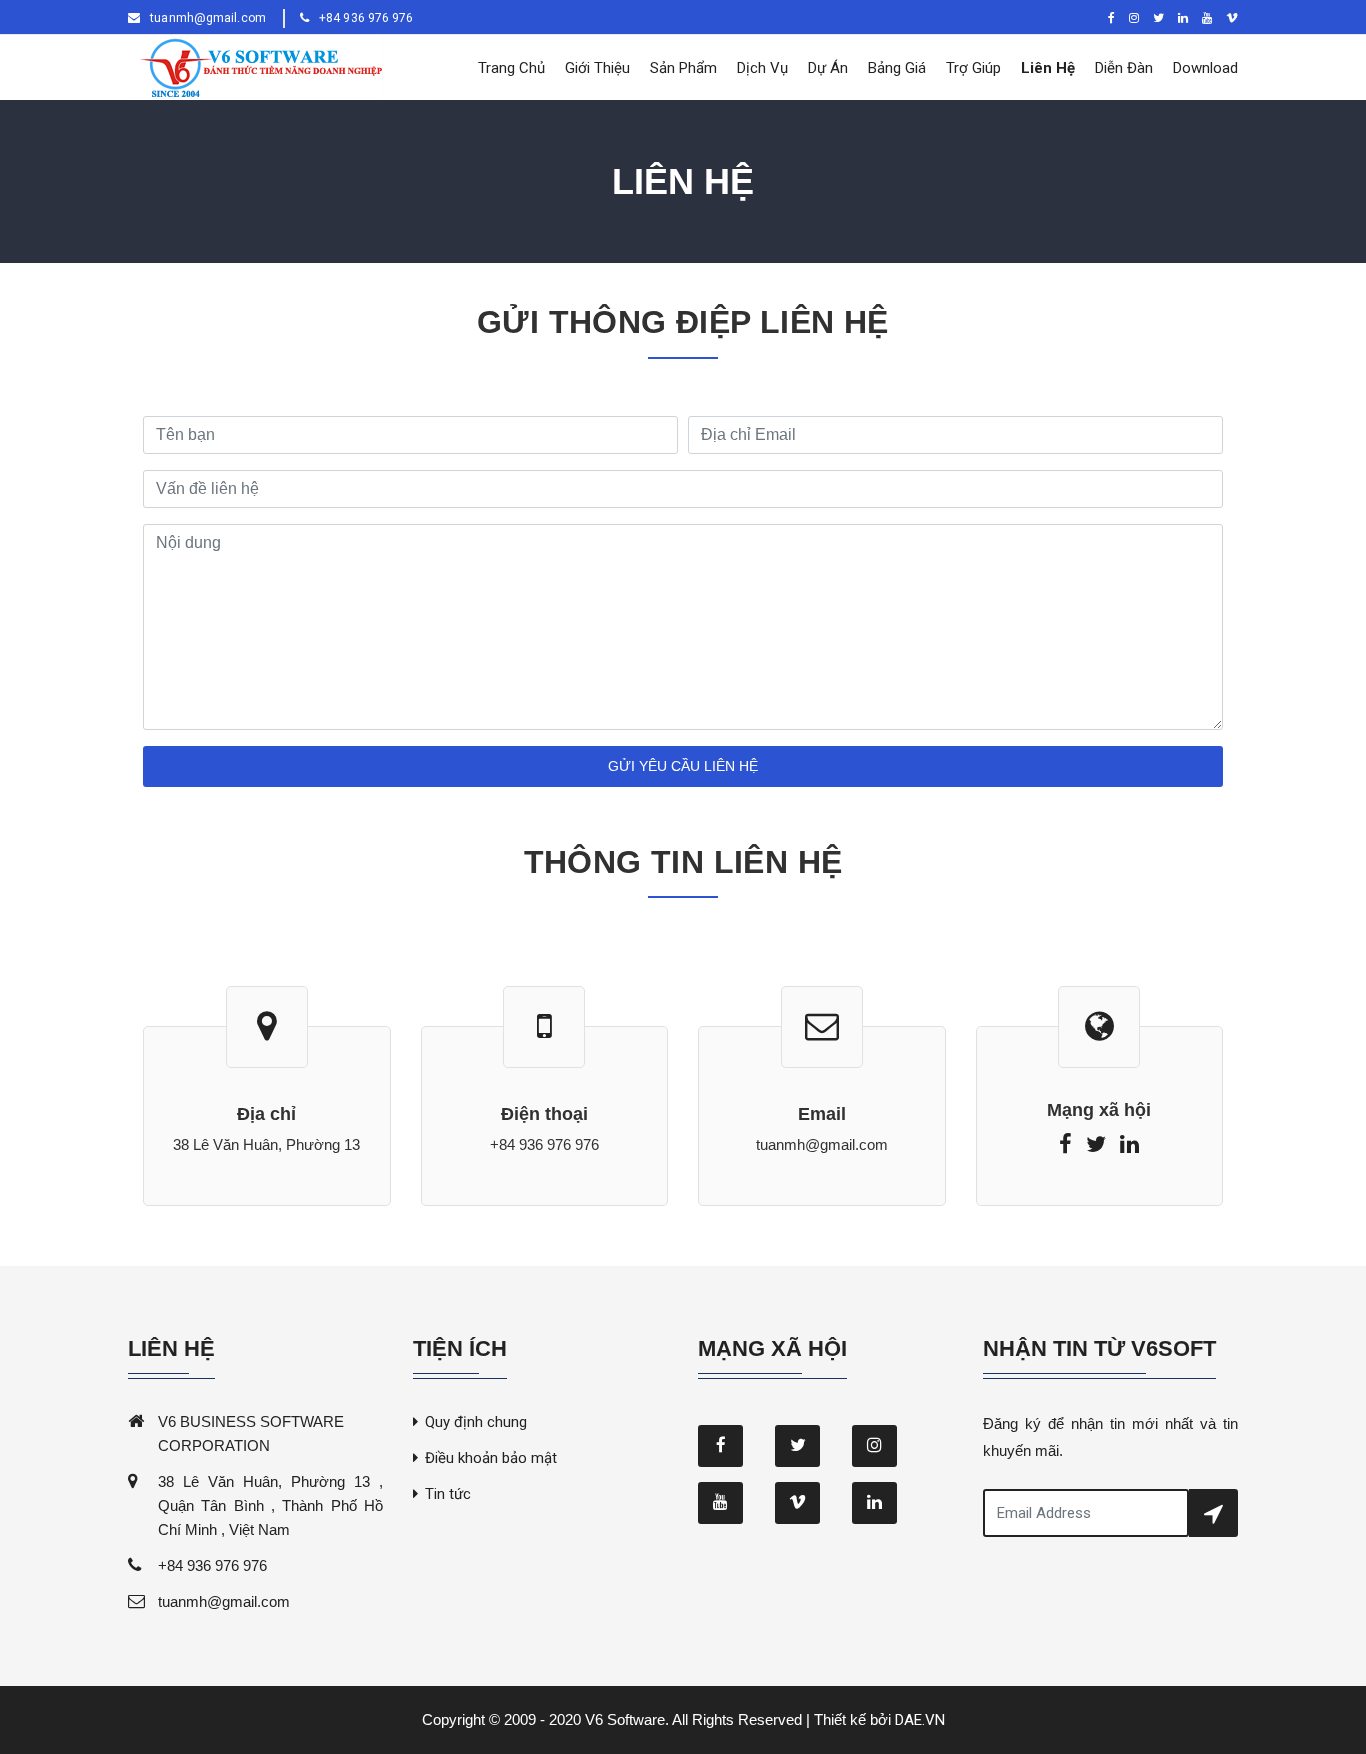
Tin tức (448, 1494)
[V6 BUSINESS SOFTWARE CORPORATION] (255, 67)
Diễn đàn (1124, 68)
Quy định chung (476, 1422)
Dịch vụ (762, 68)
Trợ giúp (973, 68)
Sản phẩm (683, 68)
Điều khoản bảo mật (491, 1458)
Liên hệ (1048, 68)
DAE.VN (920, 1720)
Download (1205, 68)
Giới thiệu (597, 68)
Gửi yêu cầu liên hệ (683, 766)
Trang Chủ (511, 68)
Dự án (828, 68)
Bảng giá (897, 68)
